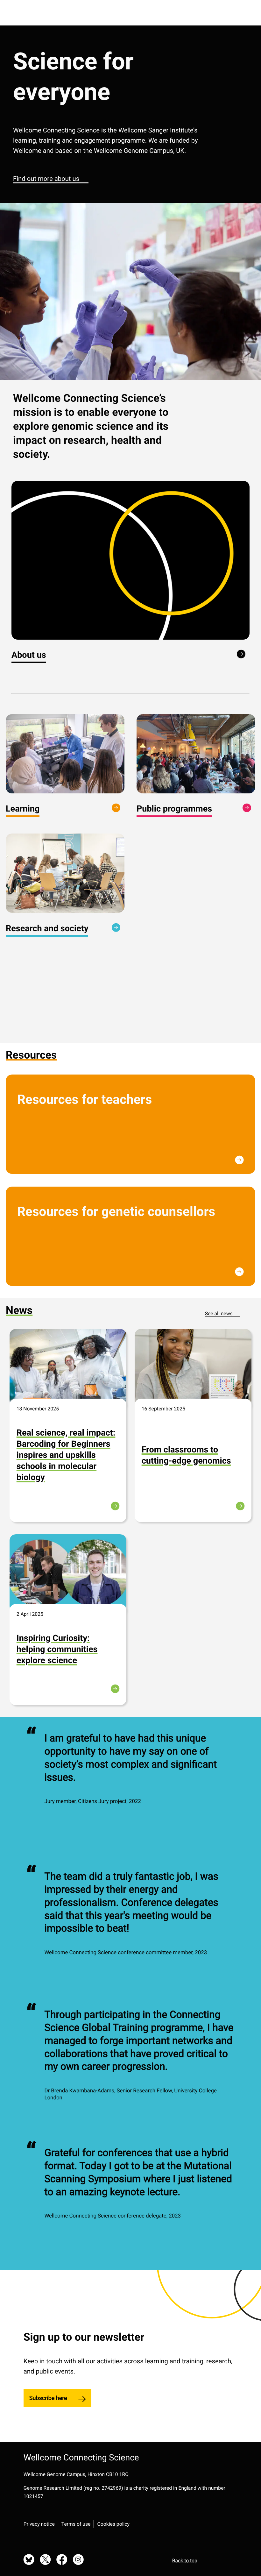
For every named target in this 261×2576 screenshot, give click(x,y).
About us (29, 655)
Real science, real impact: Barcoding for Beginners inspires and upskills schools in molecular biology (66, 1455)
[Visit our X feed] (46, 2560)
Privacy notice (39, 2524)
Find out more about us (46, 179)
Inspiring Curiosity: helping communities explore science (57, 1649)
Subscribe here (48, 2398)
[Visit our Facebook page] (62, 2560)
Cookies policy (113, 2524)
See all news (219, 1313)
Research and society (47, 928)
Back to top (185, 2561)
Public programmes (174, 809)
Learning (23, 809)
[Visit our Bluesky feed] (29, 2560)
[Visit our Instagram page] (78, 2560)
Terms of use (76, 2524)
